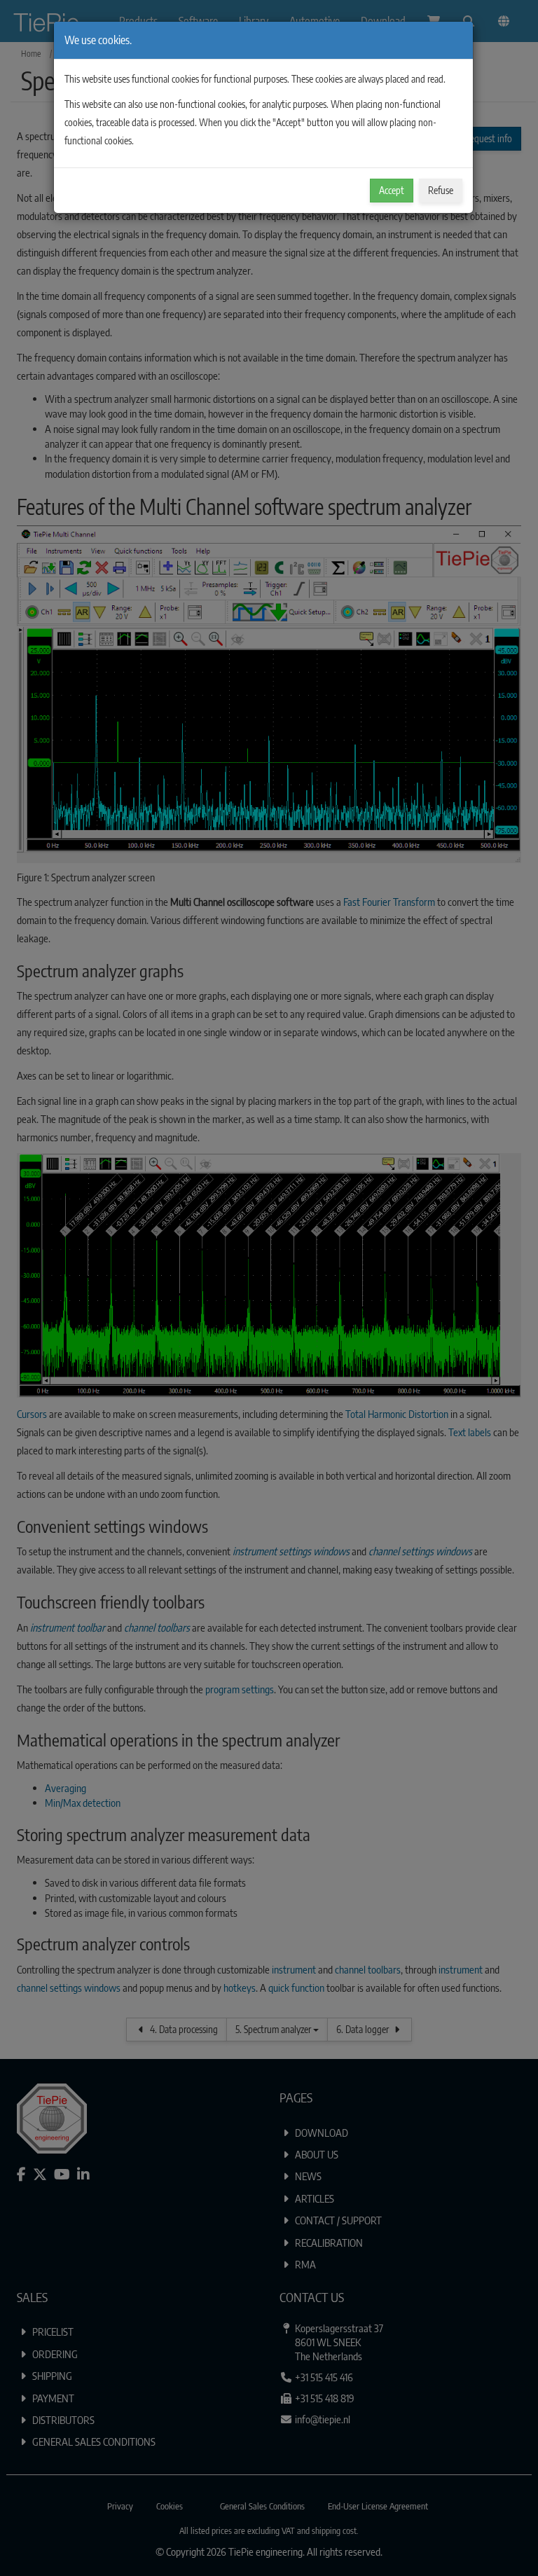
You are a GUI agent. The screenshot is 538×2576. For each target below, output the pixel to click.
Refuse (441, 190)
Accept (392, 190)
